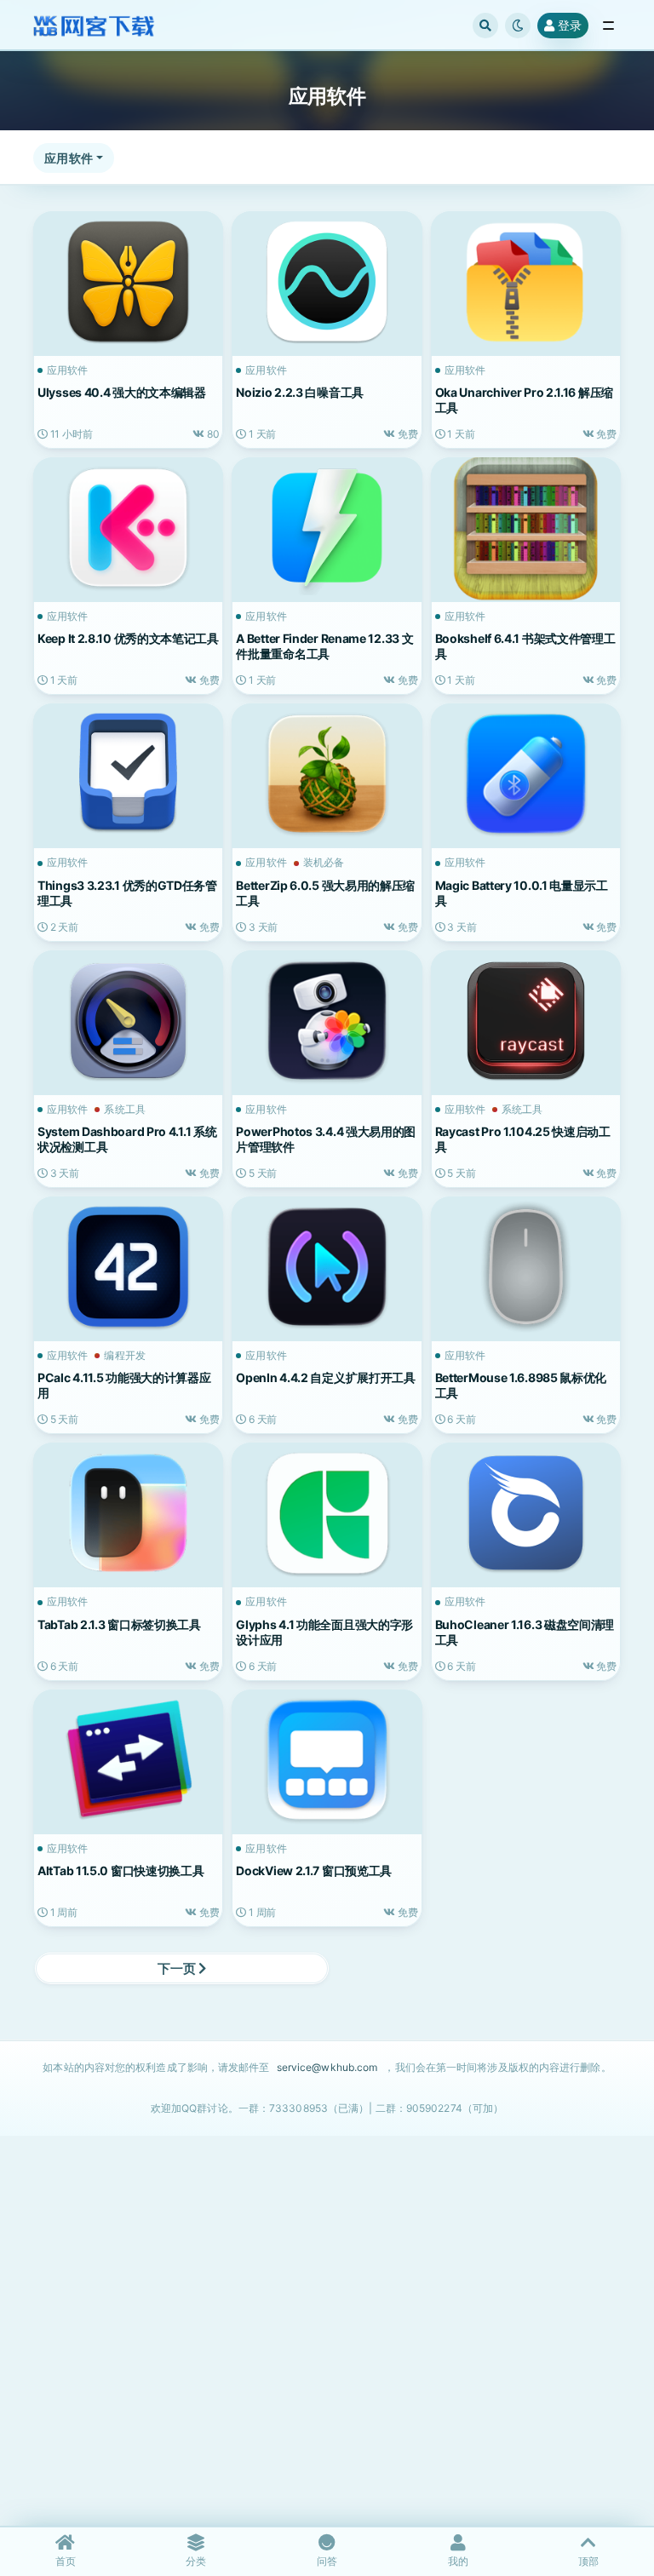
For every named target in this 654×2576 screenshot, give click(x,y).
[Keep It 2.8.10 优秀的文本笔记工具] (128, 528)
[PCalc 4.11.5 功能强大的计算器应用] (128, 1267)
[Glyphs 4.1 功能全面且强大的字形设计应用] (327, 1513)
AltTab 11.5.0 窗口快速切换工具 (120, 1870)
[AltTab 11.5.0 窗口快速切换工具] (128, 1760)
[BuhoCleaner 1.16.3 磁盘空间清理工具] (526, 1513)
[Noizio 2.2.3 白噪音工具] (327, 281)
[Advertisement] (327, 2360)
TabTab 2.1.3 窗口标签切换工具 (119, 1624)
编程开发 (124, 1356)
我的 (458, 2561)
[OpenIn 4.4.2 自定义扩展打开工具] (327, 1267)
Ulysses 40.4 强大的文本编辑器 (122, 392)
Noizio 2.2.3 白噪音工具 (300, 392)
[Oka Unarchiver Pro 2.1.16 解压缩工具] (526, 281)
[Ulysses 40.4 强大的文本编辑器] (128, 281)
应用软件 (69, 158)
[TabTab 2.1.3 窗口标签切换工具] (128, 1513)
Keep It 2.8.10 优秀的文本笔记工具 (128, 638)
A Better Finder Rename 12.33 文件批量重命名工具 (324, 646)
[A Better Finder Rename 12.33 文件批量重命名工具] (327, 528)
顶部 (588, 2561)
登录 (570, 25)
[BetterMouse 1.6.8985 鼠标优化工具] (526, 1267)
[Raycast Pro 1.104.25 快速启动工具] (526, 1021)
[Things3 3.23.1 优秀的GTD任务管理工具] (128, 774)
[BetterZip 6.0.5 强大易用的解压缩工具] (327, 774)
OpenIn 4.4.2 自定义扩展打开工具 (325, 1377)
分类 (196, 2561)
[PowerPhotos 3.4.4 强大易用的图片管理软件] (327, 1021)
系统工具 (124, 1110)
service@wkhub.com (327, 2067)
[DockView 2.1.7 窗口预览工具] (327, 1760)
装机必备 (324, 863)
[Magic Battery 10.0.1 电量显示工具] (526, 774)
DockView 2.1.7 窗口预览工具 (314, 1870)
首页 (66, 2561)
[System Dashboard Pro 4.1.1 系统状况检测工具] (128, 1021)
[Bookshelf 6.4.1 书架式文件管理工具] (526, 528)
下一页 (178, 1968)
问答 (327, 2561)
